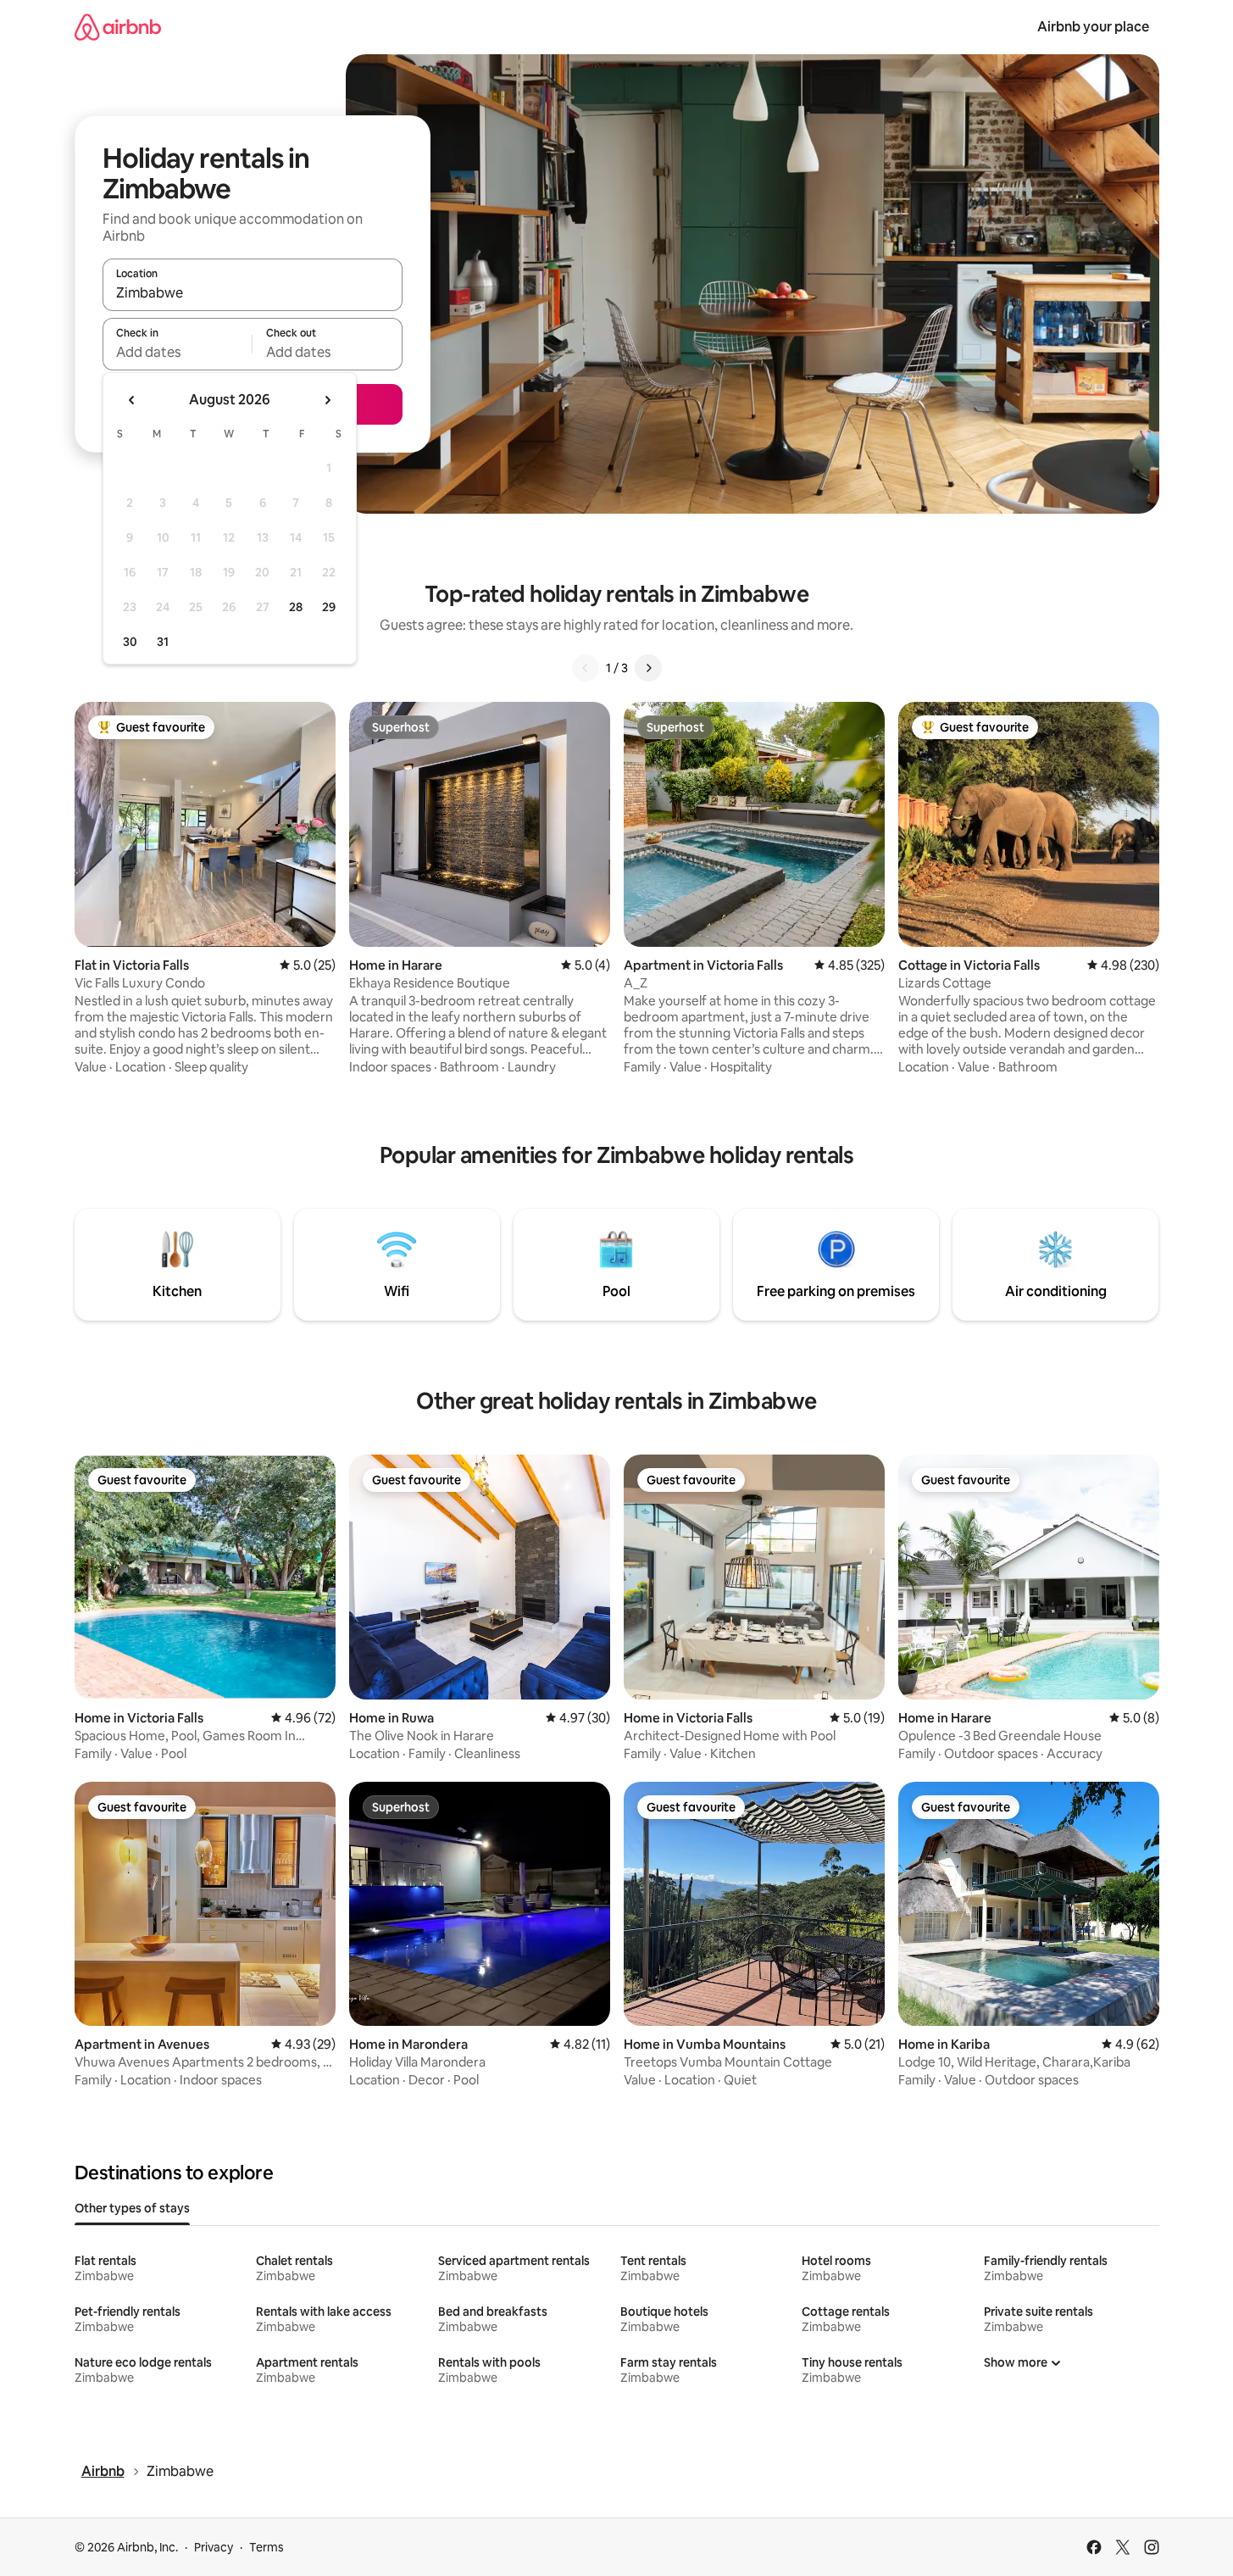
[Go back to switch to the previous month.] (132, 400)
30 (130, 642)
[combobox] (253, 292)
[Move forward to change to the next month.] (327, 400)
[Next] (648, 668)
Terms (267, 2547)
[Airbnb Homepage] (118, 27)
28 (296, 607)
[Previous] (586, 668)
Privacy (214, 2547)
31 (163, 642)
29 (329, 607)
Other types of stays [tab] (132, 2208)
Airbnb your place (1093, 27)
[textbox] (178, 352)
